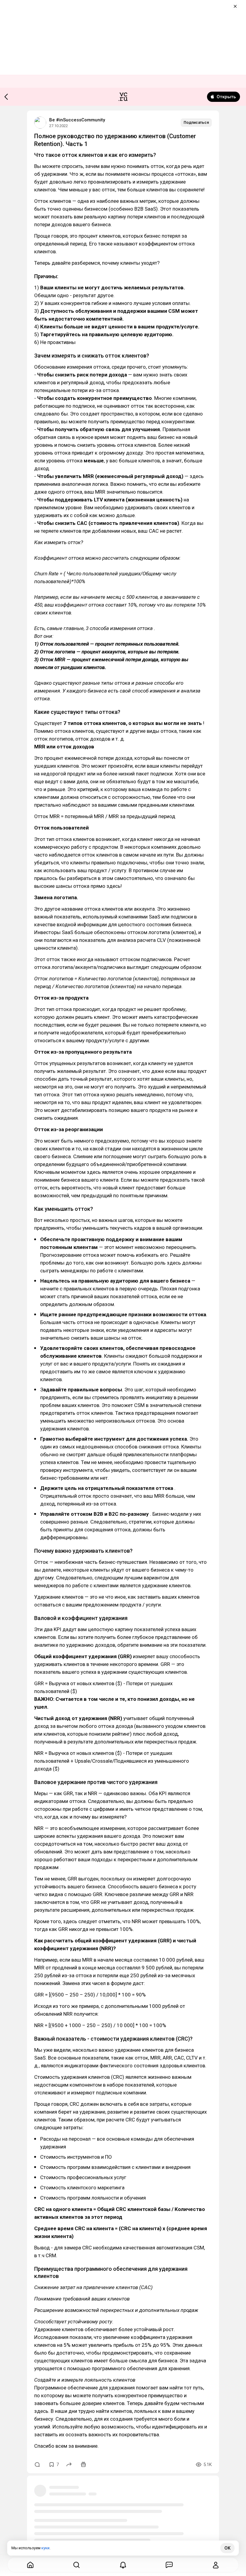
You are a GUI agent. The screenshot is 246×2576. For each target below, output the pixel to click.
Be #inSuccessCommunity (77, 120)
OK (227, 2548)
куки (45, 2548)
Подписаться (196, 122)
